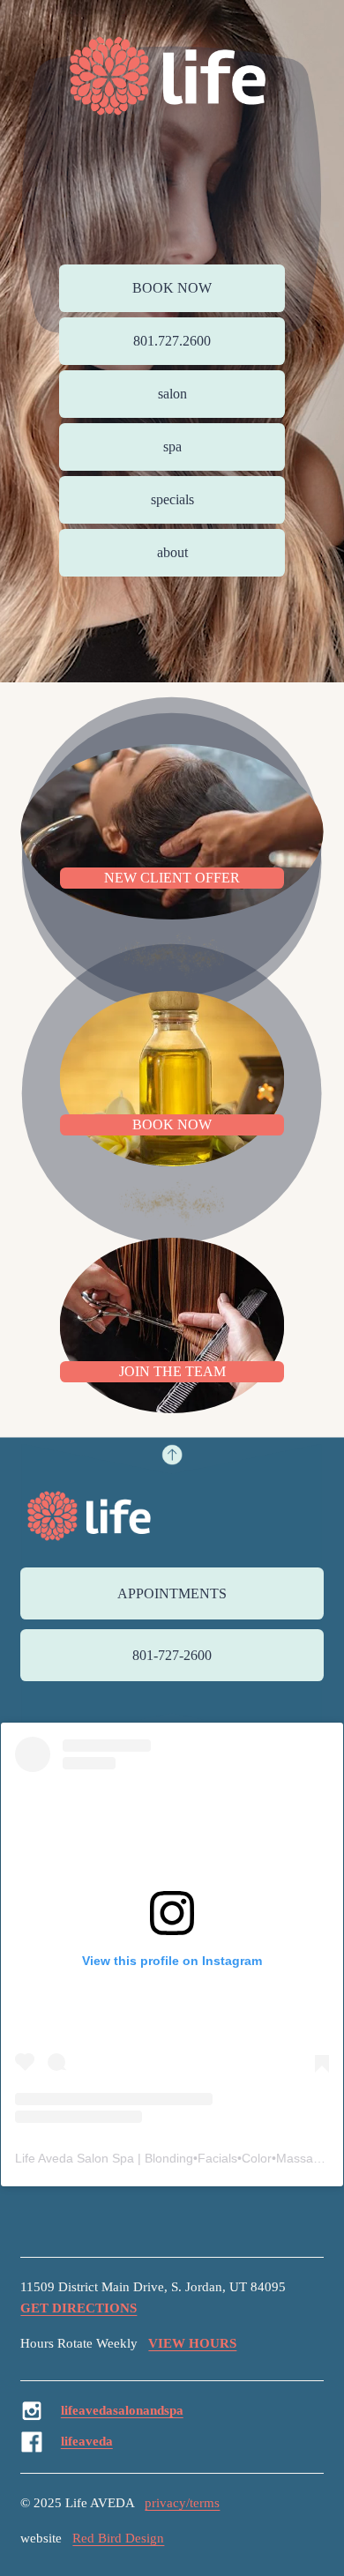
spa (172, 447)
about (172, 552)
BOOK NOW (172, 288)
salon (172, 394)
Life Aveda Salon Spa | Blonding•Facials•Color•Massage (171, 2158)
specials (172, 499)
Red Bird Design (118, 2538)
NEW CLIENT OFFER (172, 878)
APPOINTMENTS (172, 1593)
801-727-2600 (172, 1655)
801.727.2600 (172, 341)
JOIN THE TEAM (172, 1371)
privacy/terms (182, 2503)
